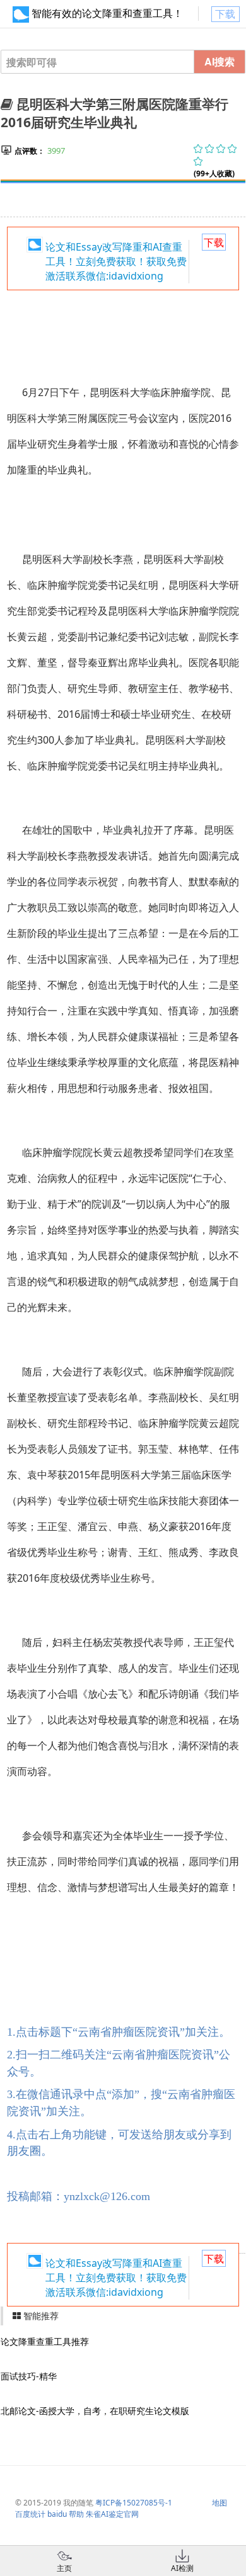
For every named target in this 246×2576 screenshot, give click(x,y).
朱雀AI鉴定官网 (112, 2514)
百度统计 (30, 2514)
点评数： (30, 151)
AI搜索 (220, 61)
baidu (57, 2514)
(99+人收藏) (214, 173)
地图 (220, 2503)
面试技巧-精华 (29, 2376)
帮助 (76, 2514)
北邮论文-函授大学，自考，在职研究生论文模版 (95, 2411)
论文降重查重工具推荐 (45, 2341)
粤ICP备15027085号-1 (134, 2503)
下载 (225, 14)
